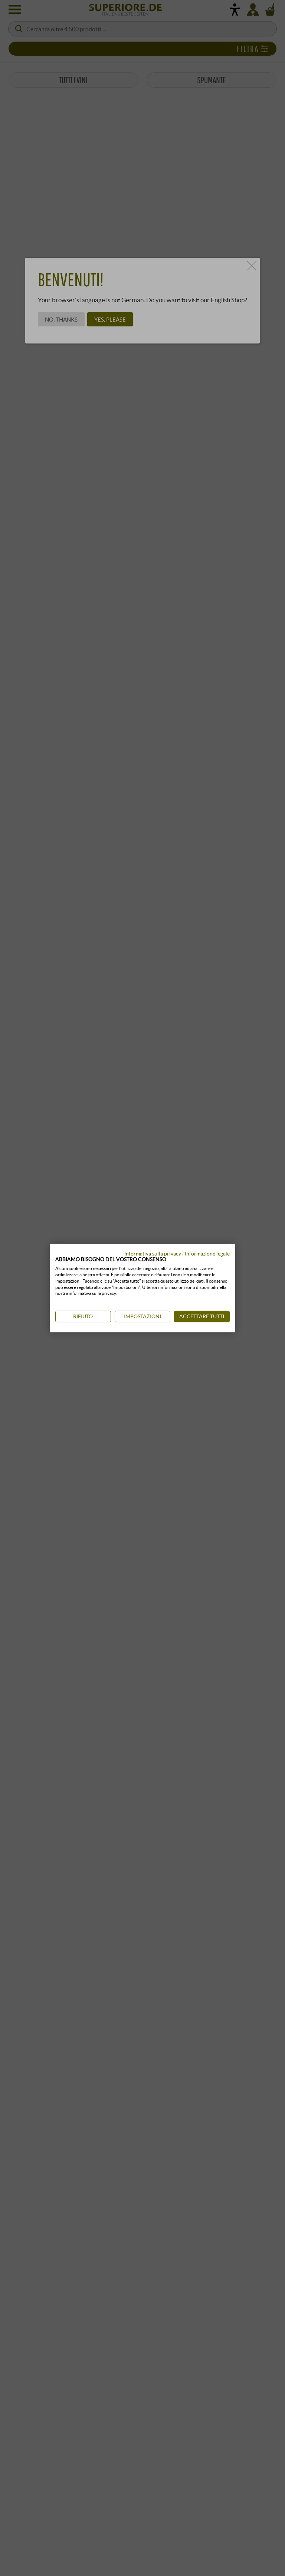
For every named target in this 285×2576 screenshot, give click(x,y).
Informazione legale (207, 1253)
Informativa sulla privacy (153, 1253)
